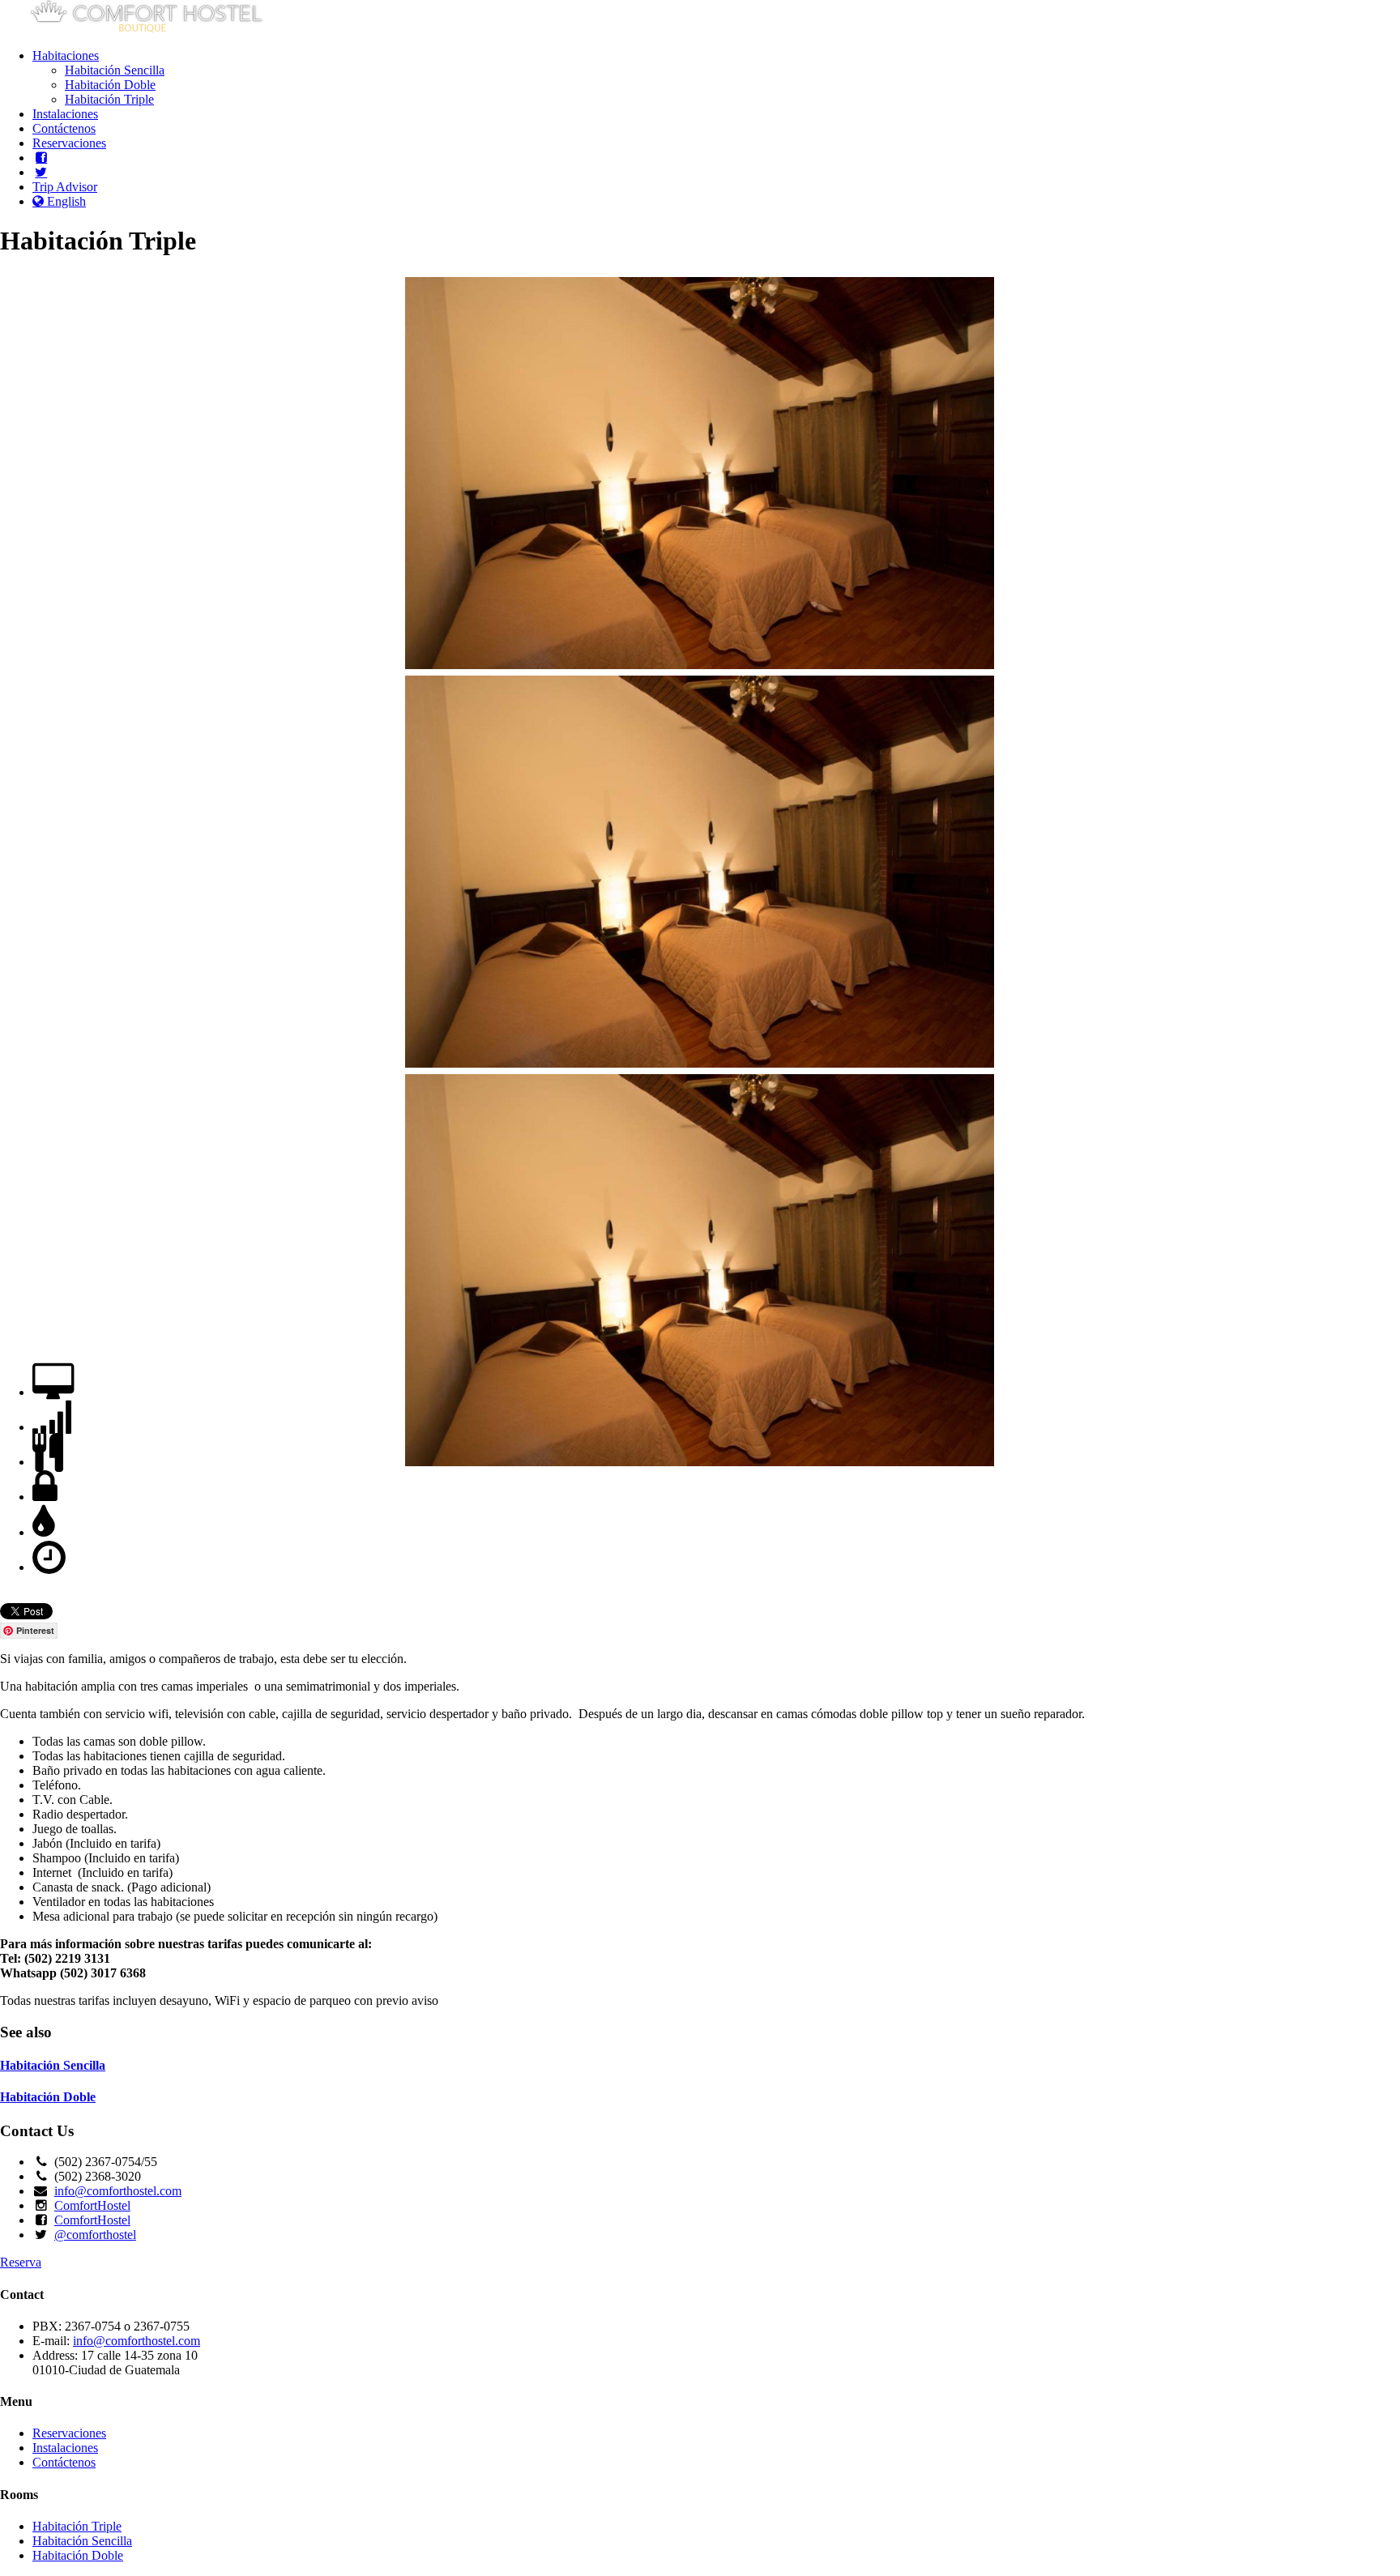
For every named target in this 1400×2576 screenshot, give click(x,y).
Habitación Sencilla (115, 70)
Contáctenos (64, 128)
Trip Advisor (65, 187)
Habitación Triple (109, 99)
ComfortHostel (92, 2205)
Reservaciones (69, 143)
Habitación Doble (110, 85)
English (65, 201)
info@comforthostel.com (118, 2191)
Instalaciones (65, 114)
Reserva (21, 2262)
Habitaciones (66, 55)
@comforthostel (95, 2235)
